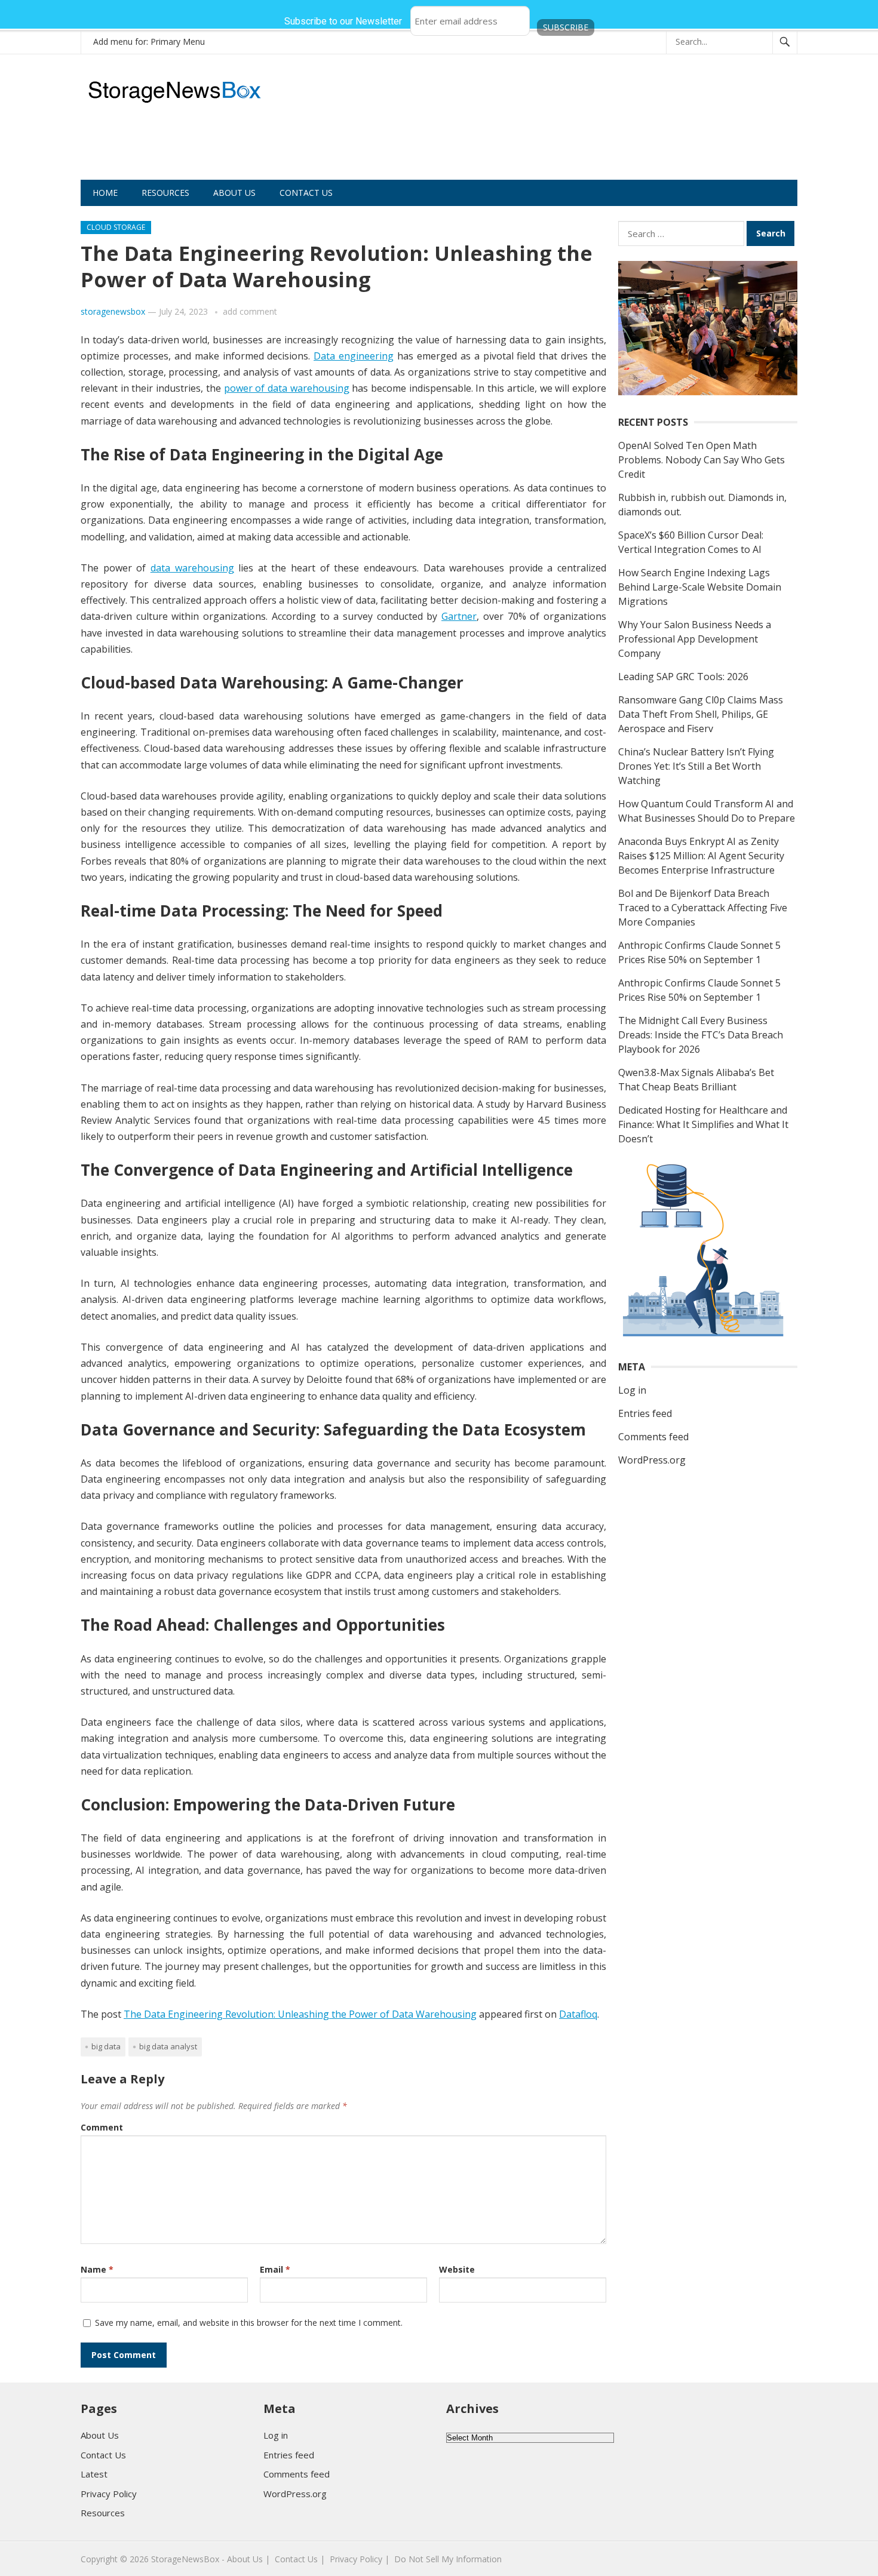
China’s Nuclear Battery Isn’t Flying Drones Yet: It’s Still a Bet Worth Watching (696, 766)
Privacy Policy (109, 2494)
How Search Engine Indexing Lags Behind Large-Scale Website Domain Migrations (700, 587)
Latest (94, 2474)
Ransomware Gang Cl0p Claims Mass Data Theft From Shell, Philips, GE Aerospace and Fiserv (701, 714)
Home (105, 193)
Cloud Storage (116, 227)
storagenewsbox (113, 311)
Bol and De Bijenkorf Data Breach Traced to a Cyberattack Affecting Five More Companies (703, 908)
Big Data (106, 2046)
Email (275, 2269)
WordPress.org (652, 1460)
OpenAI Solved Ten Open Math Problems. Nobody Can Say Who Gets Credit (702, 460)
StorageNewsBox (185, 2559)
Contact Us (306, 193)
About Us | (248, 2559)
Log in (632, 1390)
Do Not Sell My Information (448, 2559)
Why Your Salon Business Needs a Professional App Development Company (695, 639)
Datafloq (578, 2014)
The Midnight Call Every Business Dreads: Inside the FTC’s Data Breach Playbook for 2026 (701, 1035)
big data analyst (168, 2046)
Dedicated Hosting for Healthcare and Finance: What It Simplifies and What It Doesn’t (703, 1124)
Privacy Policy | (360, 2559)
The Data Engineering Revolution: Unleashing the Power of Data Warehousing (300, 2014)
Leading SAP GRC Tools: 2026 (683, 677)
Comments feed (653, 1437)
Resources (165, 193)
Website (457, 2269)
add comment (250, 311)
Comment (102, 2127)
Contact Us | (300, 2559)
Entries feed (645, 1413)
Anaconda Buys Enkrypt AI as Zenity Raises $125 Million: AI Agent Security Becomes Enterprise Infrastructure (701, 856)
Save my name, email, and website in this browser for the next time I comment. (249, 2323)
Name (97, 2269)
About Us (234, 193)
